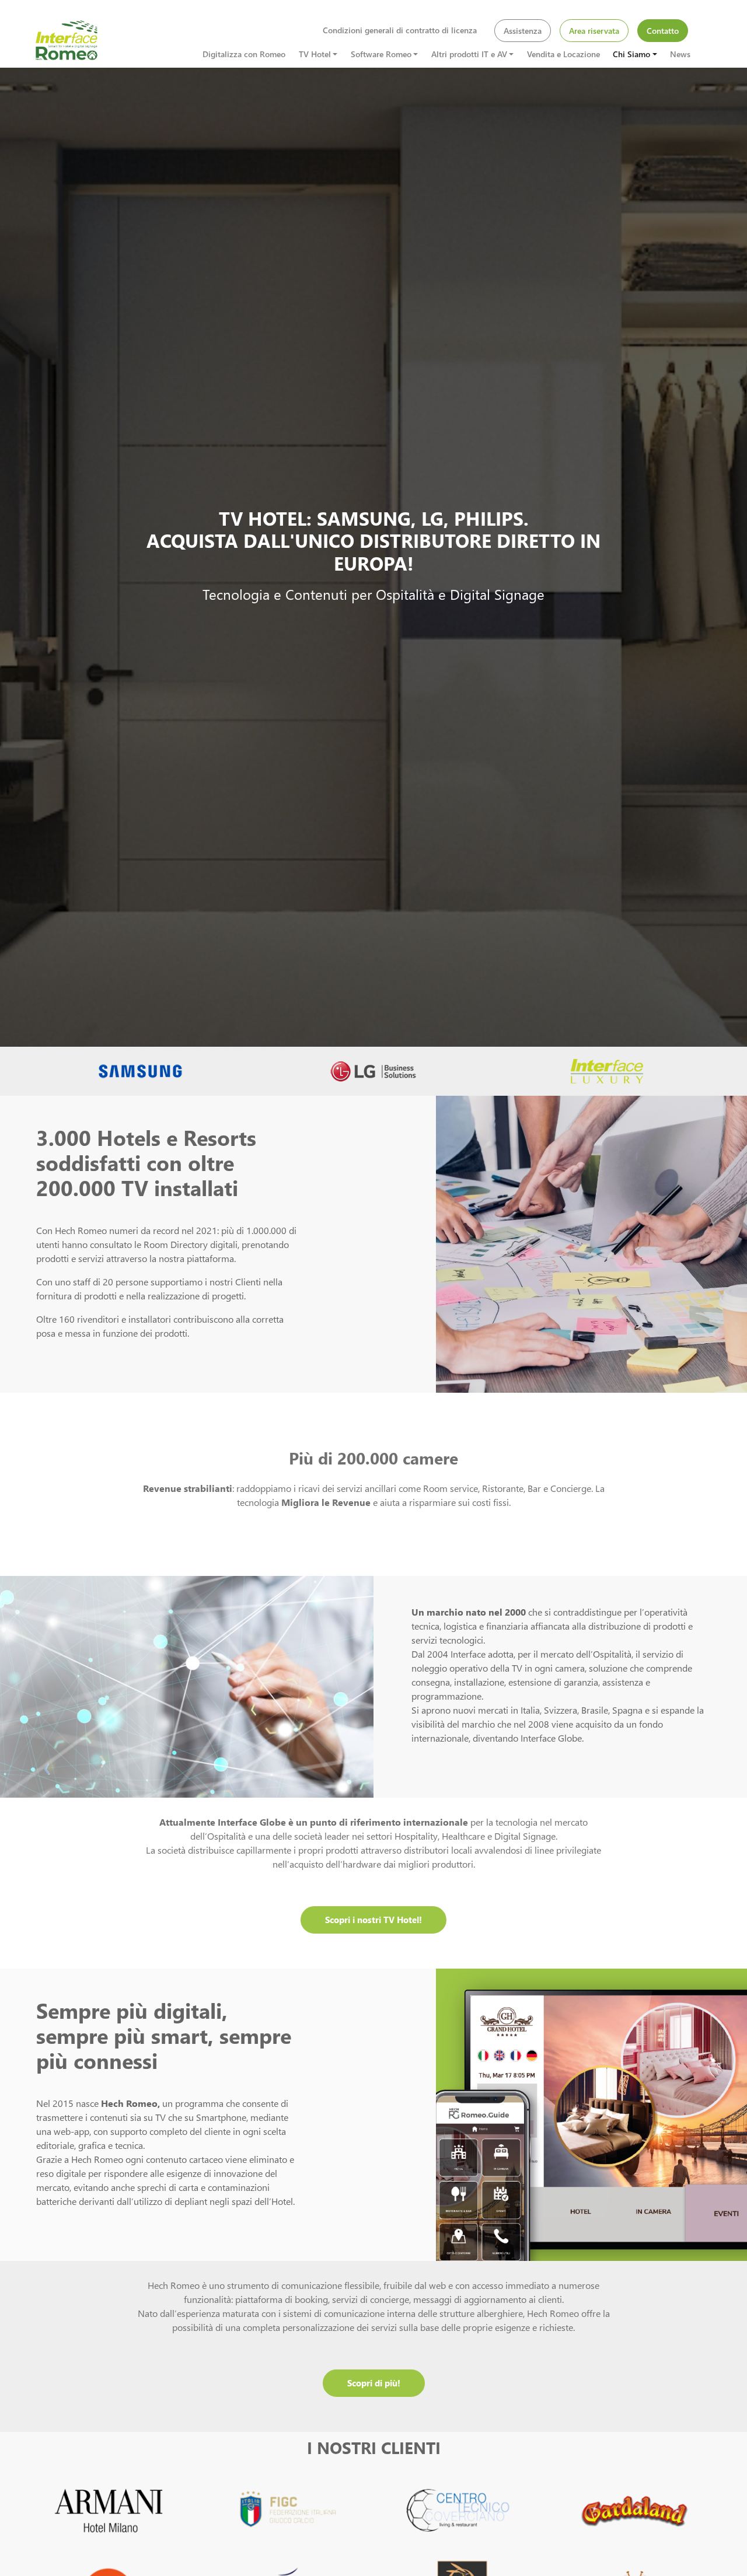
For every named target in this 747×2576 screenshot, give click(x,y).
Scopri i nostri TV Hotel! (373, 1920)
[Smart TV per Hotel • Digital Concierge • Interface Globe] (67, 40)
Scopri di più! (374, 2383)
